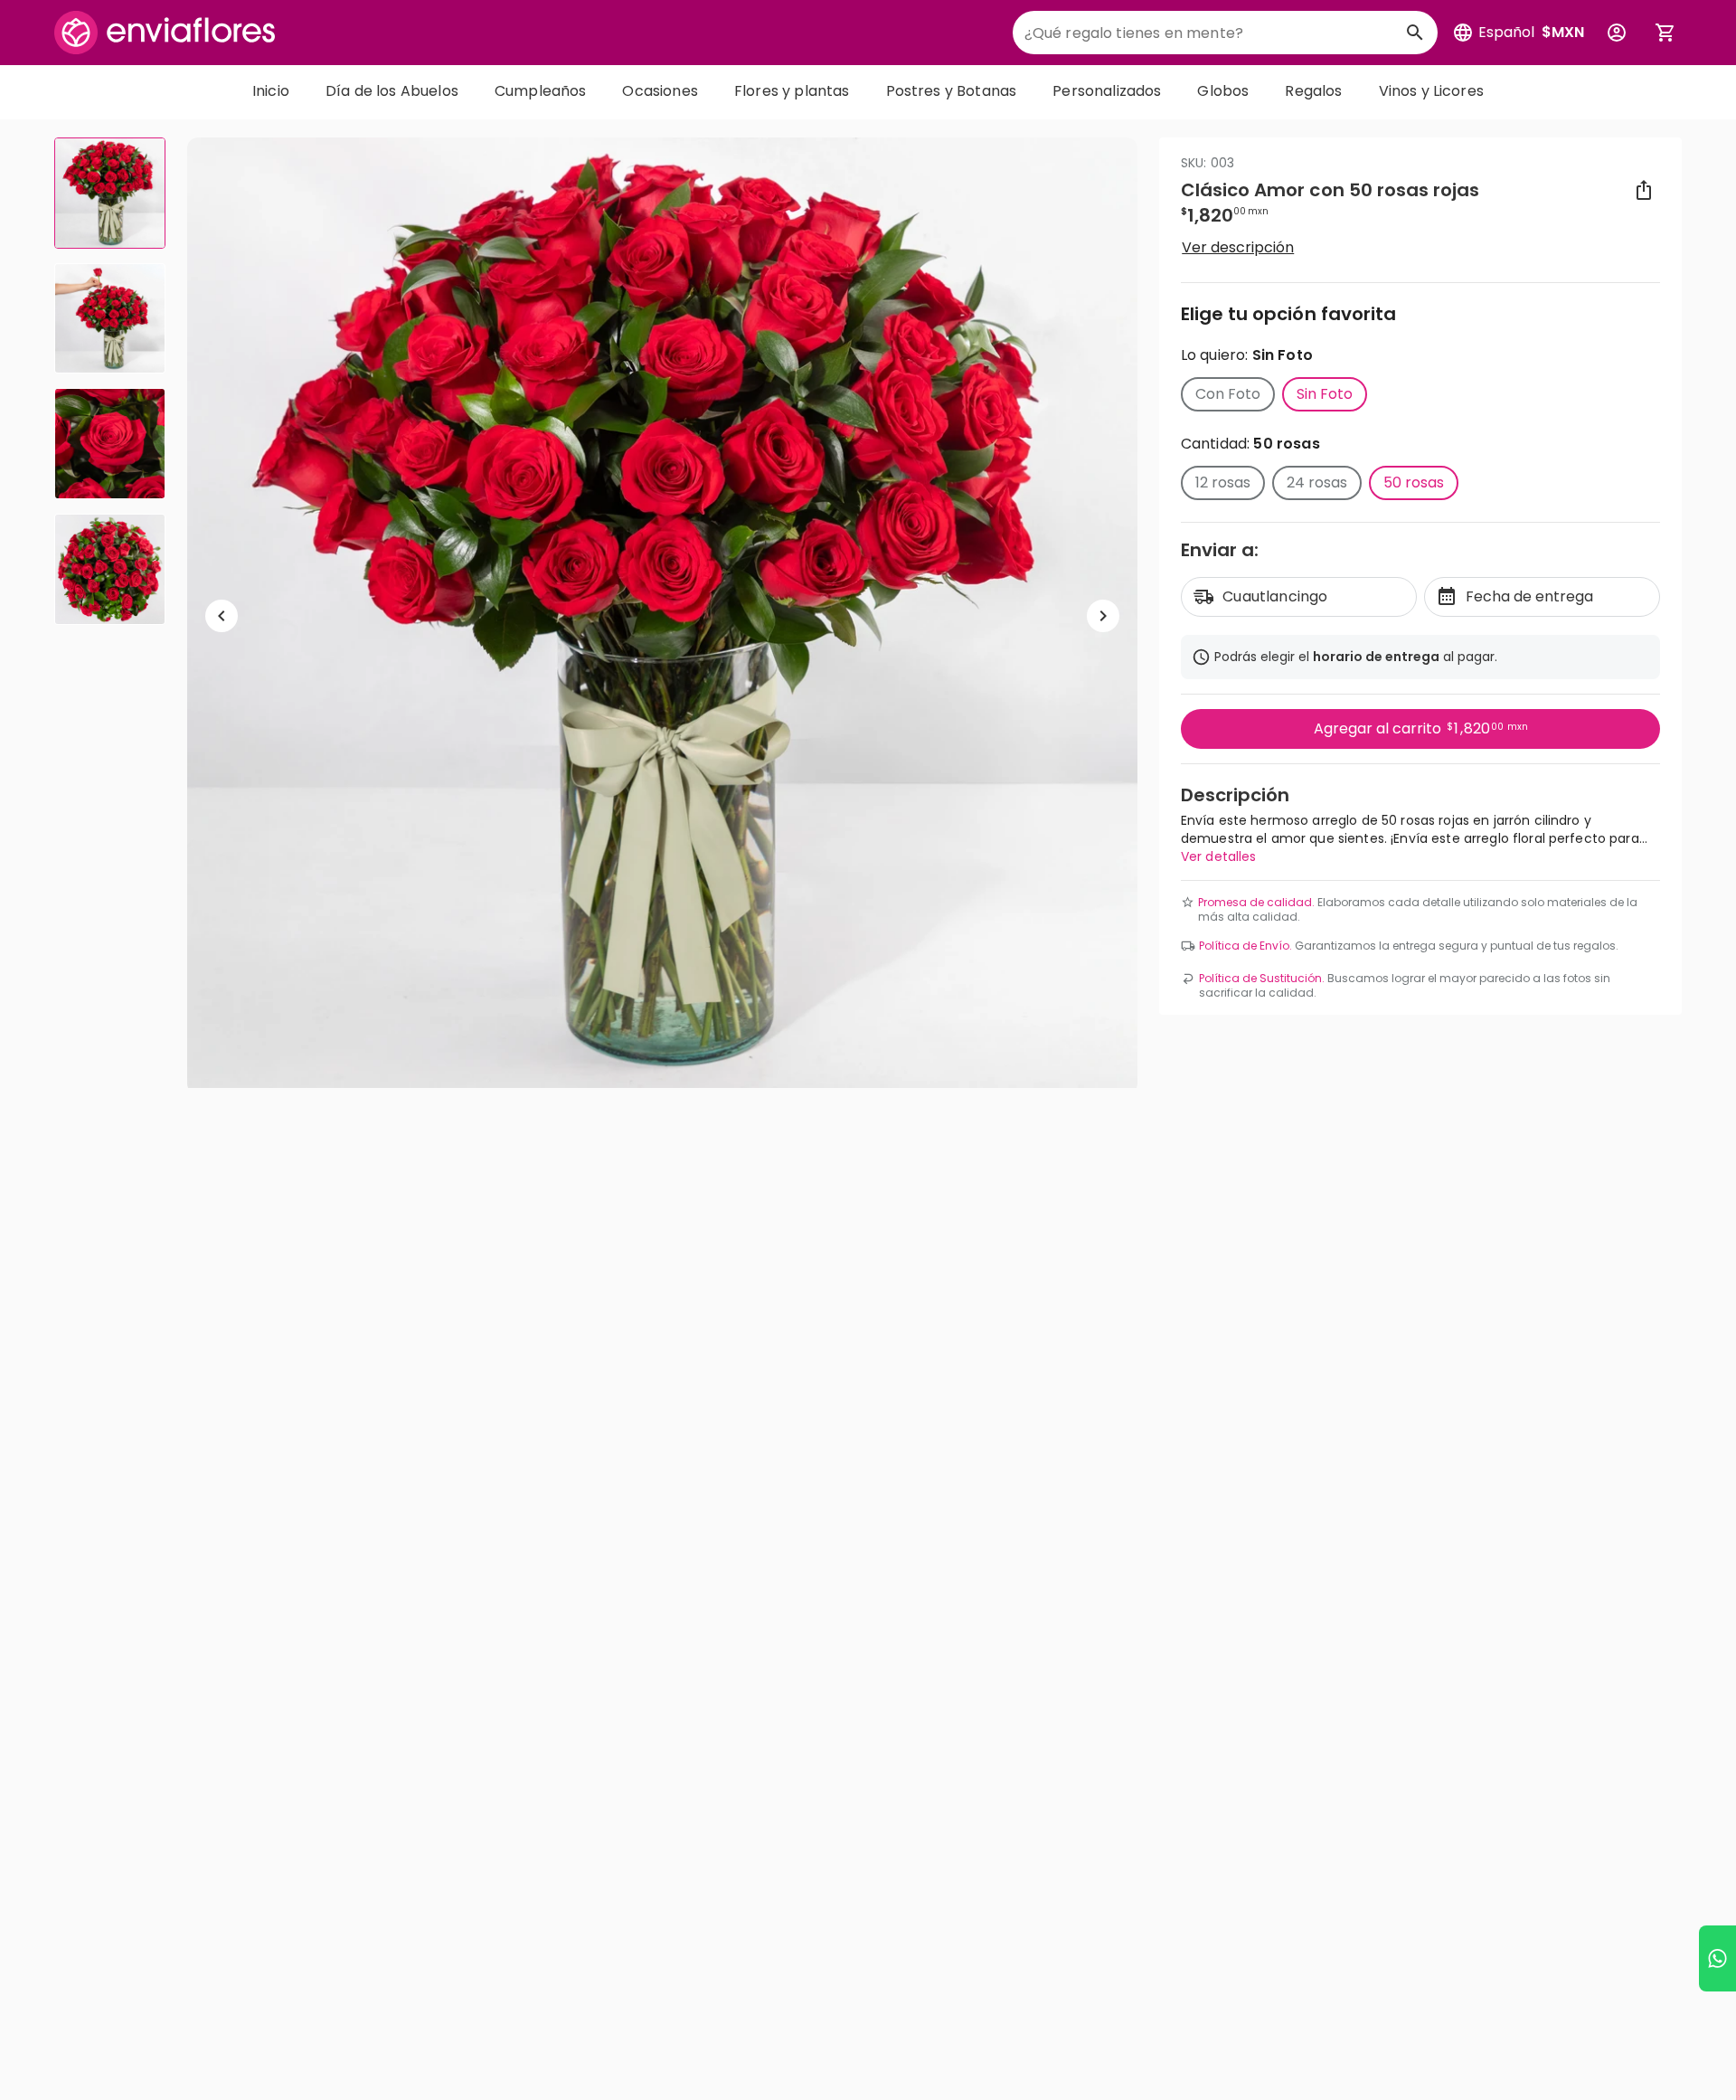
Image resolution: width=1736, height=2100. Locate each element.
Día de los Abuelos (392, 91)
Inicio (271, 91)
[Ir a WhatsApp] (1717, 1958)
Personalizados (1107, 91)
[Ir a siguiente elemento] (1103, 616)
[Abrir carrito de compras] (1665, 33)
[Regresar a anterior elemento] (222, 616)
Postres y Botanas (952, 91)
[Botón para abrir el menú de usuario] (1617, 33)
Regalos (1313, 91)
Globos (1223, 91)
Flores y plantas (792, 91)
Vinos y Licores (1431, 91)
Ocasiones (660, 91)
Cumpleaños (541, 91)
